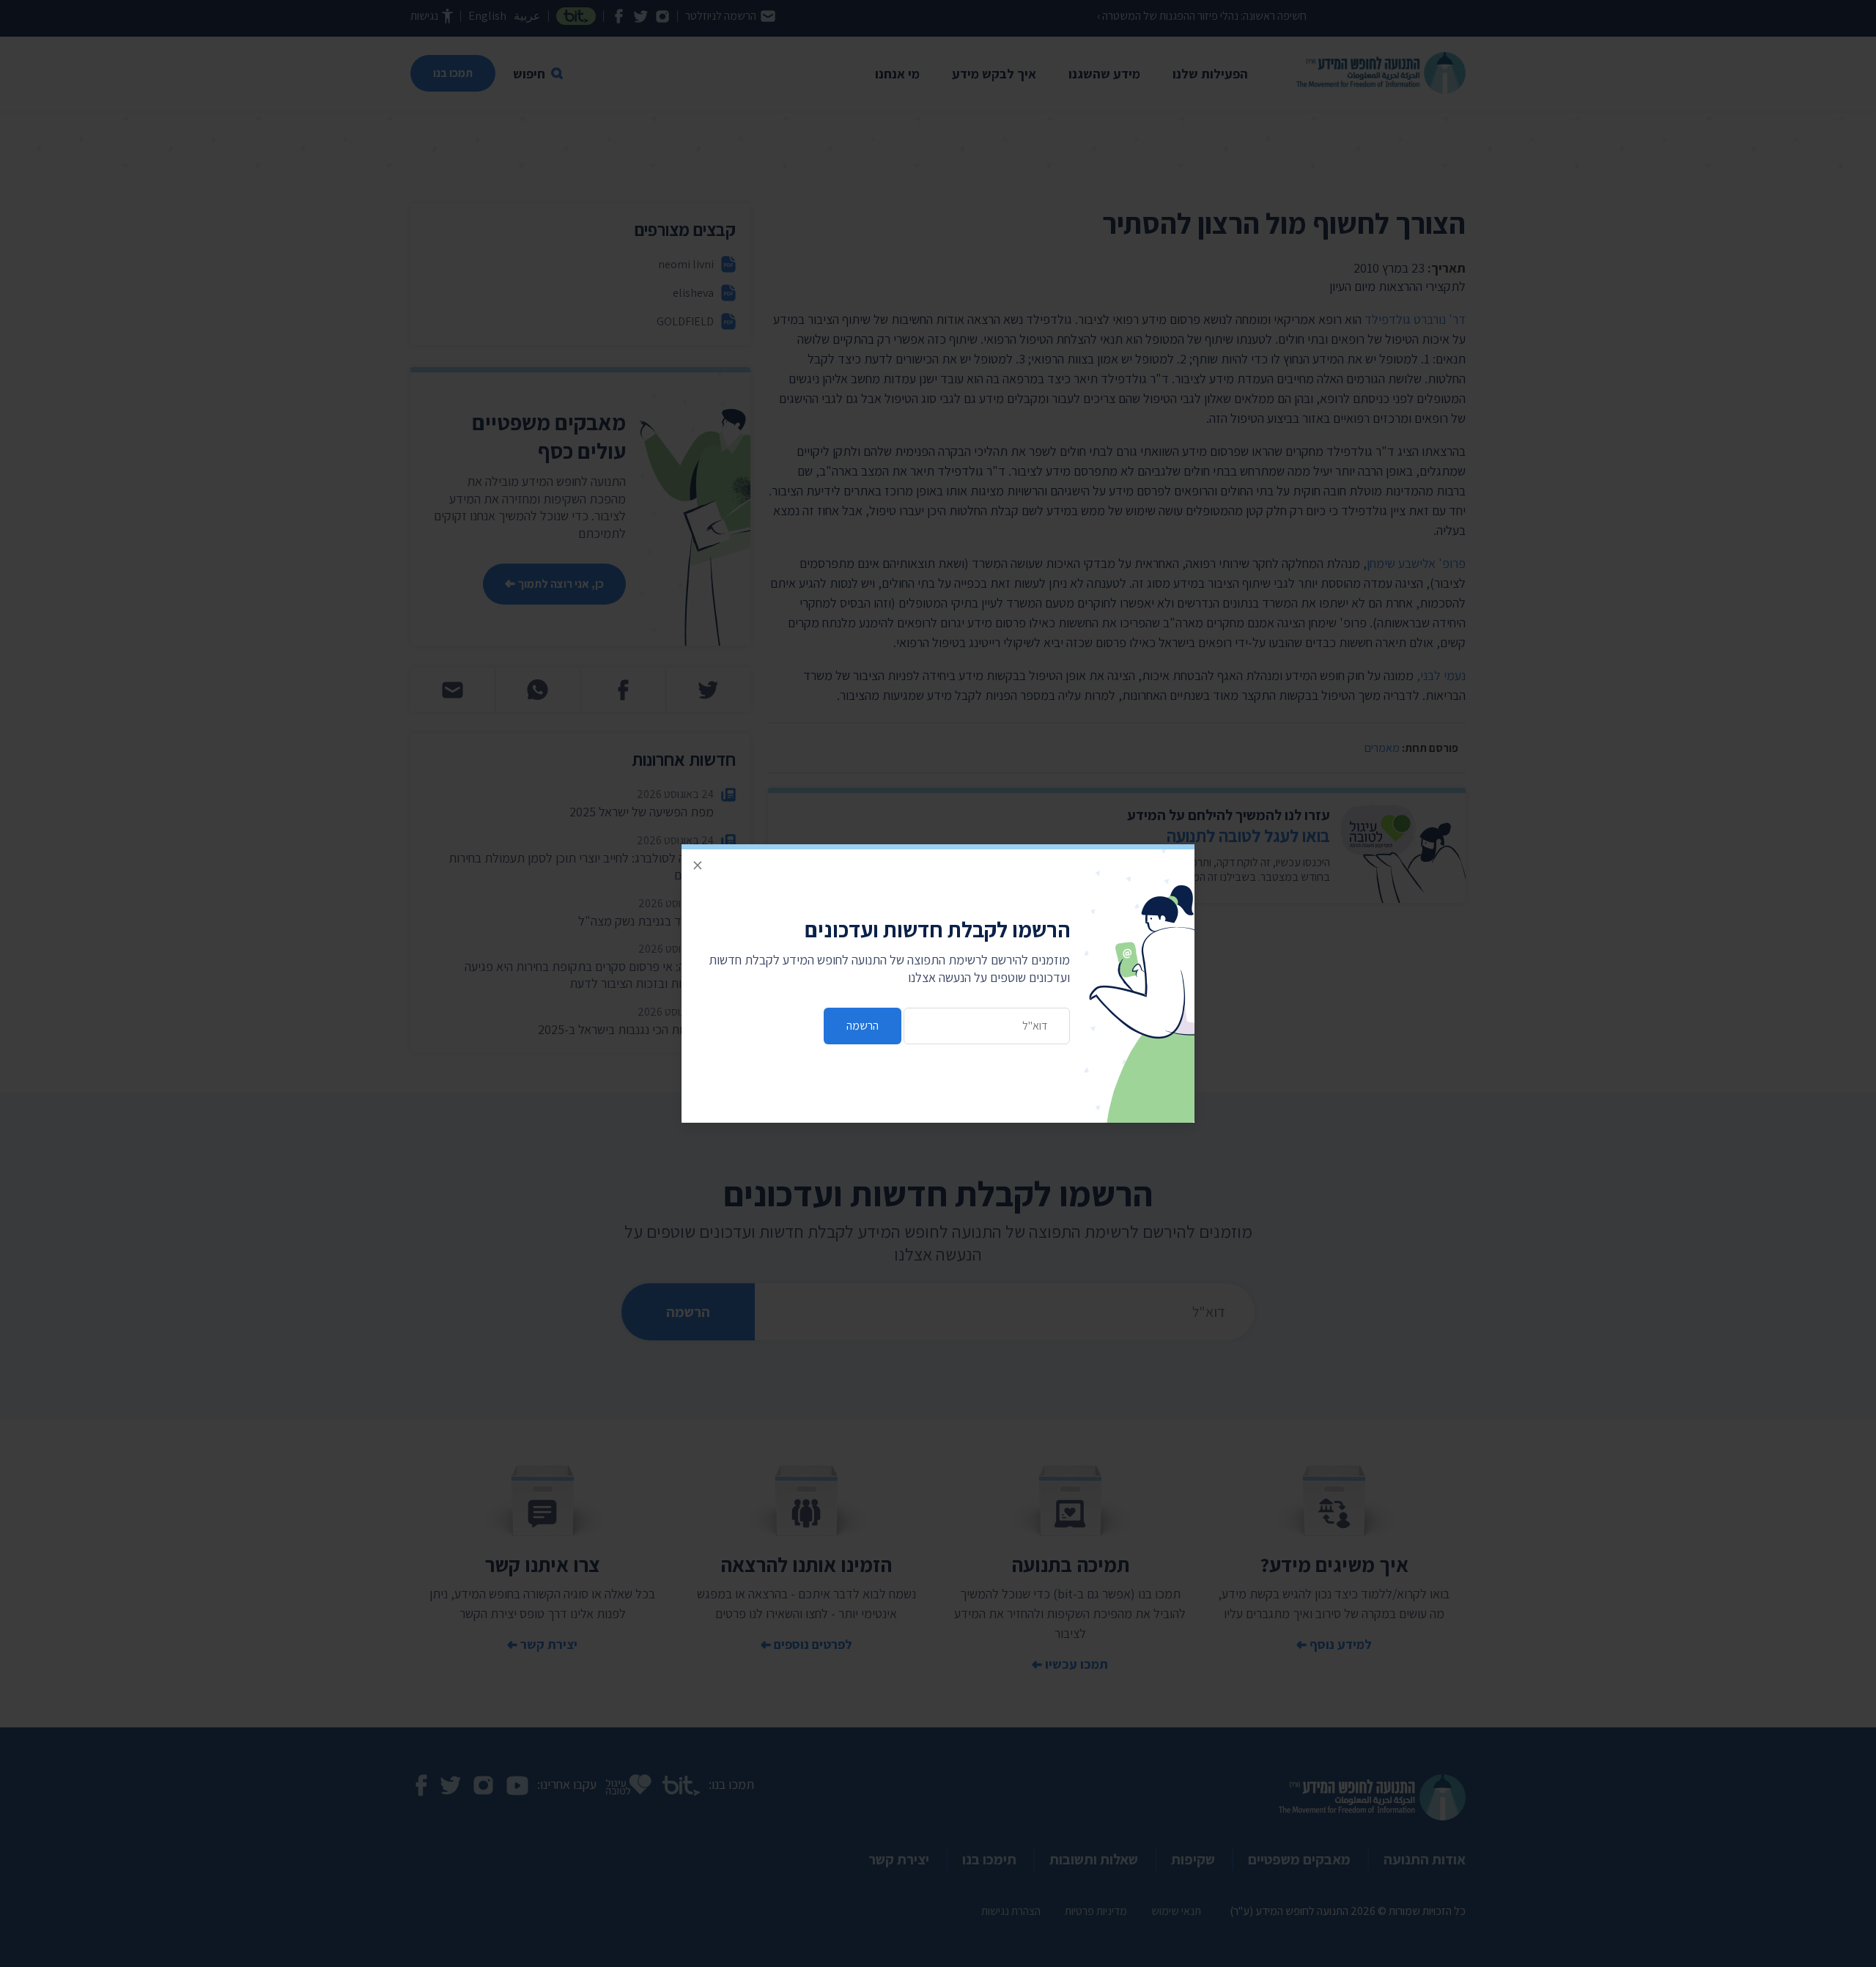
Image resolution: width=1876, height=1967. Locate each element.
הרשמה (863, 1026)
